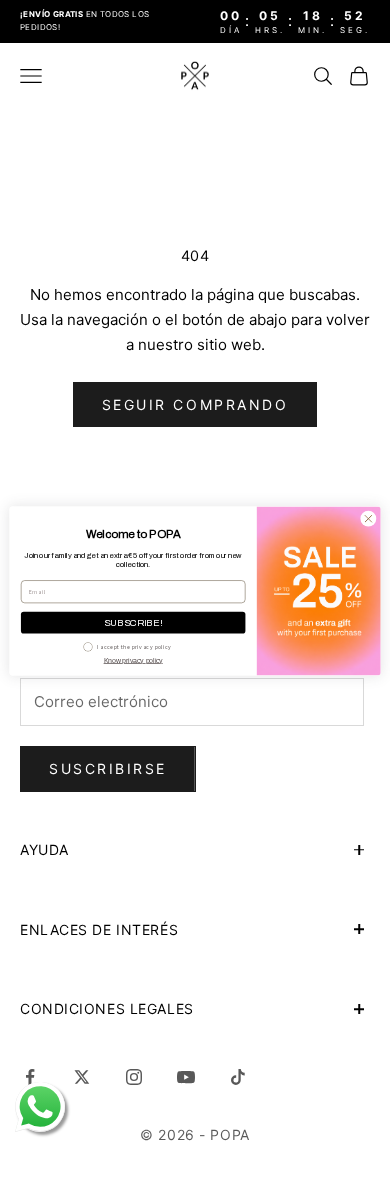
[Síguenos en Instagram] (134, 1077)
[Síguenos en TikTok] (238, 1077)
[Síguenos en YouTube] (186, 1077)
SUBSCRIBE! (133, 622)
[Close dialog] (368, 518)
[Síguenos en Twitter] (82, 1077)
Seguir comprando (195, 404)
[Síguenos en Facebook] (30, 1077)
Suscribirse (108, 768)
